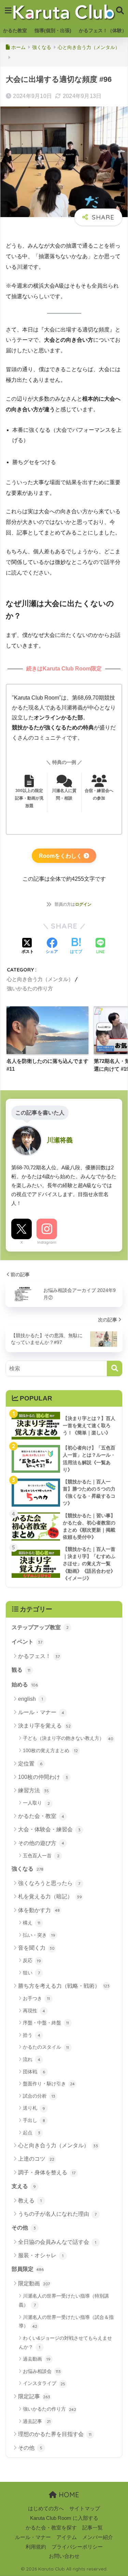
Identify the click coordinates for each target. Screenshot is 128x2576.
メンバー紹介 (98, 2537)
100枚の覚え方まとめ (50, 1750)
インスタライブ (44, 2383)
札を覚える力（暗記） (50, 1896)
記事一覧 (93, 2528)
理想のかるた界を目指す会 (55, 2434)
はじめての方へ (46, 2509)
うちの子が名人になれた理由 (57, 2214)
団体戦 (34, 2072)
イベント (27, 1642)
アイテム (67, 2537)
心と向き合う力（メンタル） (40, 979)
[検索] (115, 1368)
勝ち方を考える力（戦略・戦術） (64, 1986)
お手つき (36, 1998)
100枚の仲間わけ (43, 1777)
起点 (32, 2133)
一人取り (36, 1803)
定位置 (30, 1764)
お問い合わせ (64, 2556)
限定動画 (34, 2283)
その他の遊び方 (41, 1843)
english (31, 1699)
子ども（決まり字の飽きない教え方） (68, 1738)
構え (32, 1923)
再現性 (34, 2011)
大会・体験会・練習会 (49, 1829)
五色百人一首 (41, 1856)
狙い (31, 1973)
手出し (34, 2120)
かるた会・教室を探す (51, 2528)
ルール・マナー (41, 1712)
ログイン (83, 904)
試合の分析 (39, 2096)
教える (30, 2201)
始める (25, 1685)
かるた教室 (15, 30)
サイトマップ (85, 2509)
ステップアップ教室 (40, 1627)
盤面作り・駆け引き (49, 2084)
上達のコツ (36, 2159)
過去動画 (37, 2359)
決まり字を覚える (44, 1726)
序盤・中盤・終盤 (46, 2023)
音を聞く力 (36, 1948)
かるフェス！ (39, 1656)
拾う (32, 2035)
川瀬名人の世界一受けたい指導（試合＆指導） (66, 2322)
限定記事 (34, 2396)
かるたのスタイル (46, 2047)
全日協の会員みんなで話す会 (57, 2242)
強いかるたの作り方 (30, 988)
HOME (68, 2495)
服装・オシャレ (41, 2255)
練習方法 (33, 1790)
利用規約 (36, 2547)
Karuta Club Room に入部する (64, 2518)
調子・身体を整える (47, 2172)
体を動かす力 (39, 1910)
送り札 (34, 2108)
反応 (32, 1960)
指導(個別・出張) (53, 30)
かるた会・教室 (41, 1816)
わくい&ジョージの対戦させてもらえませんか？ (65, 2342)
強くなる (27, 1869)
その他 (24, 2228)
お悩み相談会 (42, 2371)
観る (21, 1670)
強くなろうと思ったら (49, 1883)
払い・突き (39, 1935)
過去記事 (37, 2421)
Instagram (47, 1242)
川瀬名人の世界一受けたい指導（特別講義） (64, 2300)
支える (24, 2186)
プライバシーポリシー (77, 2547)
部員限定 (28, 2269)
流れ (32, 2059)
